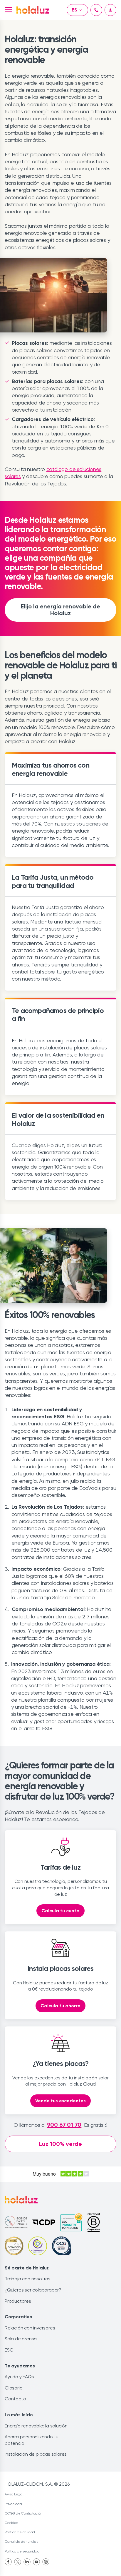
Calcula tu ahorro (60, 2006)
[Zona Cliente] (110, 10)
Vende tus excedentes (60, 2101)
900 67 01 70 (64, 2125)
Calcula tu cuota (60, 1911)
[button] (8, 10)
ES (74, 10)
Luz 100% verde (60, 2144)
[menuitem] (8, 2562)
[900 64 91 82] (96, 10)
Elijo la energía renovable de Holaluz (60, 610)
